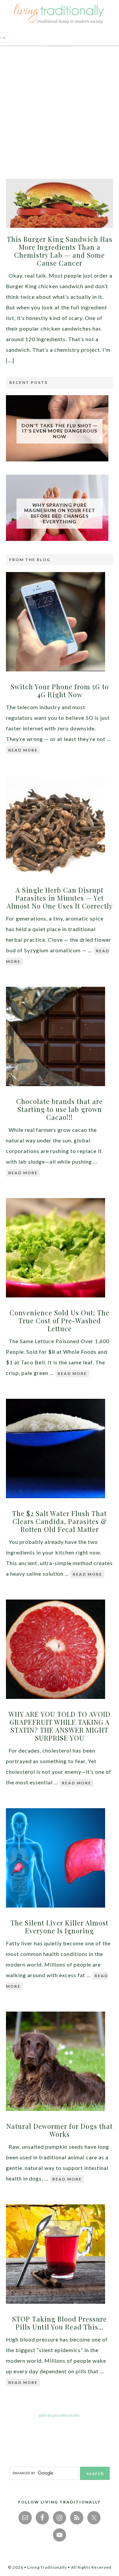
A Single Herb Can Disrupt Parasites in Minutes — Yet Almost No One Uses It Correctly (60, 898)
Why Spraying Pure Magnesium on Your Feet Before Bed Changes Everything (60, 513)
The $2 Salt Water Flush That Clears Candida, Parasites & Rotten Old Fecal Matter (59, 1521)
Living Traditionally (59, 15)
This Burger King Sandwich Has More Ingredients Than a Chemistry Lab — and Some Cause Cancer (60, 251)
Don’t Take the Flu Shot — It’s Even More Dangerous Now (59, 431)
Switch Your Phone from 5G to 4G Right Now (60, 690)
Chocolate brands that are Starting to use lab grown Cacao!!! (59, 1109)
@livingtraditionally (60, 2415)
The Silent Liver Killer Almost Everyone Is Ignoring (59, 1927)
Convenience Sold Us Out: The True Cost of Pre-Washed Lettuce (59, 1320)
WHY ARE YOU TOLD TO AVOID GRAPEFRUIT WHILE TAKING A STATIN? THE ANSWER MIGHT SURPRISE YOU (59, 1726)
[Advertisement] (59, 109)
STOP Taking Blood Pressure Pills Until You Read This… (59, 2323)
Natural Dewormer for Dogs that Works (59, 2130)
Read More (23, 750)
